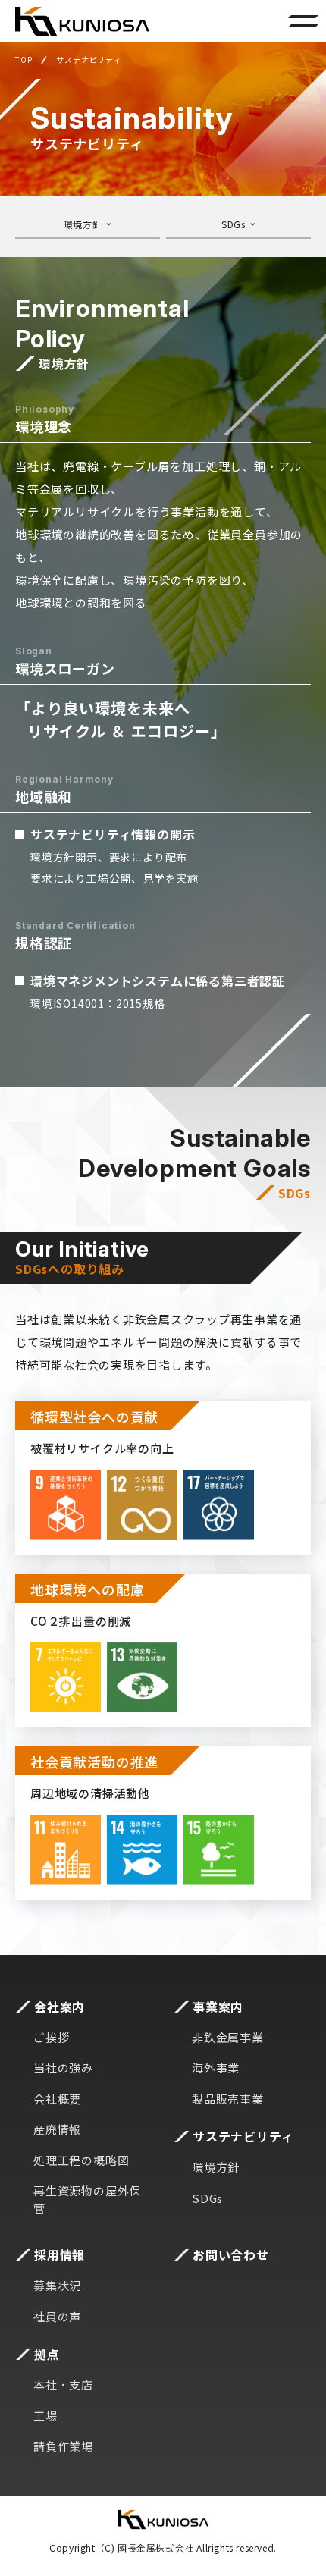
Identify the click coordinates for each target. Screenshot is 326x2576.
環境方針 (83, 224)
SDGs (233, 224)
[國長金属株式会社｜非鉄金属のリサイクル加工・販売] (82, 21)
